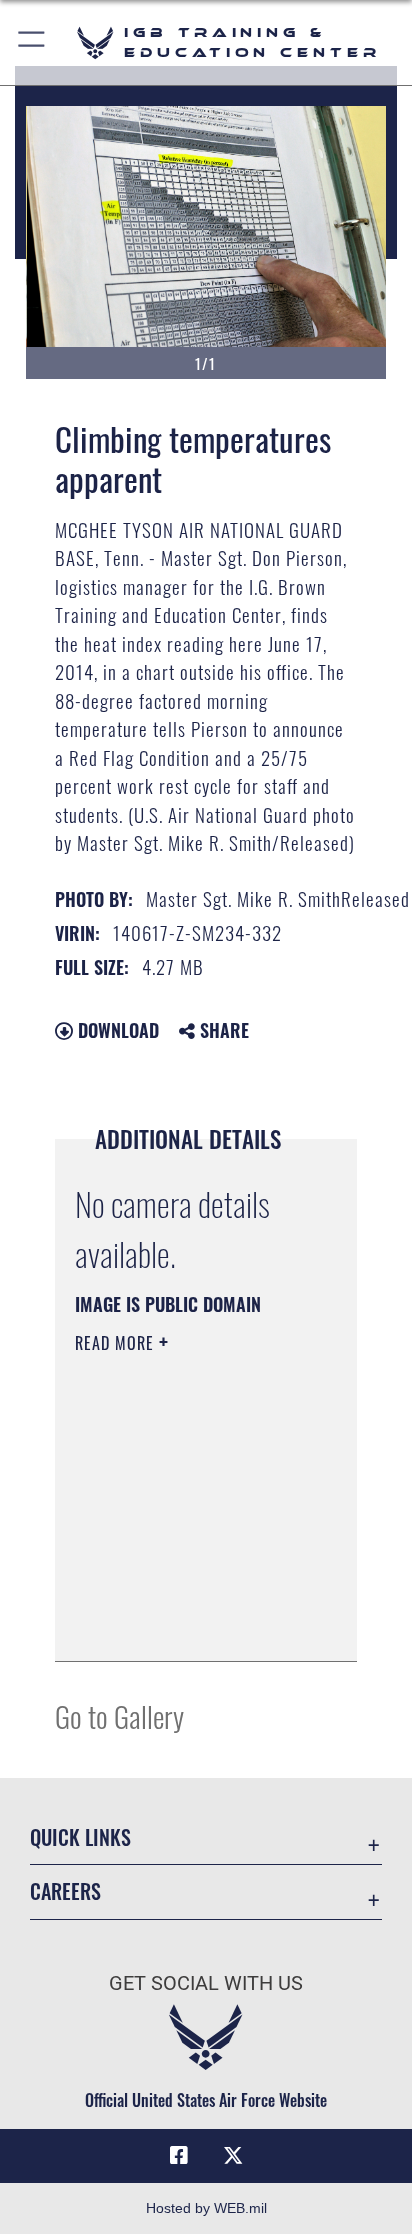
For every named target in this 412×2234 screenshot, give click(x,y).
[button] (32, 42)
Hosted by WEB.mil (206, 2208)
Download (116, 1030)
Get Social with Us (206, 1983)
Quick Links (80, 1837)
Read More (117, 1343)
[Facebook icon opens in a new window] (179, 2156)
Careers (65, 1891)
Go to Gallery (119, 1715)
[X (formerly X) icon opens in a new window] (233, 2156)
